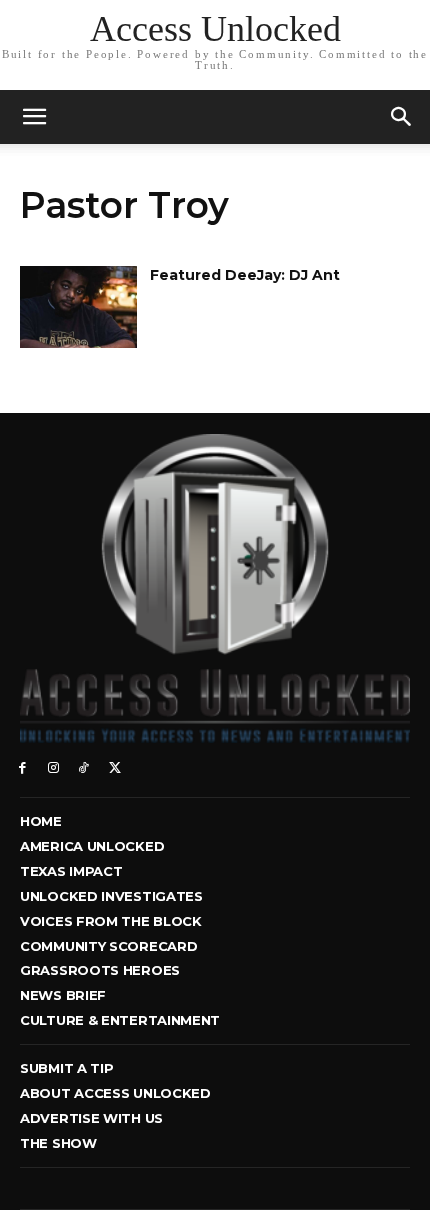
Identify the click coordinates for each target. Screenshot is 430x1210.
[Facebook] (22, 766)
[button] (402, 117)
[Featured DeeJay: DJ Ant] (78, 307)
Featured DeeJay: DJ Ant (245, 275)
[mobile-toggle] (34, 117)
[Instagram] (53, 766)
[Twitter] (114, 766)
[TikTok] (84, 766)
